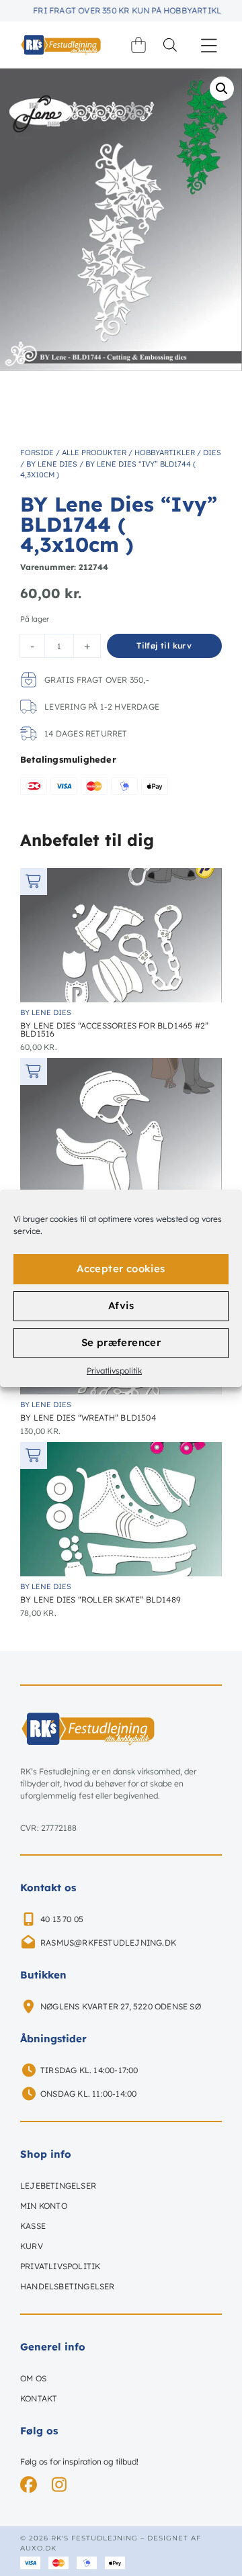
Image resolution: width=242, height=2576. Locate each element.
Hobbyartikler (165, 452)
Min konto (44, 2206)
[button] (209, 45)
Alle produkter (94, 452)
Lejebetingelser (58, 2186)
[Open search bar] (170, 45)
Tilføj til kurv (164, 646)
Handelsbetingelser (68, 2286)
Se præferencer (121, 1342)
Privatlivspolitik (114, 1371)
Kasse (33, 2226)
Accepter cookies (121, 1269)
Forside (37, 452)
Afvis (121, 1305)
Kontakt (39, 2398)
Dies (212, 452)
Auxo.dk (38, 2548)
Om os (33, 2378)
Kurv (32, 2246)
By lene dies (52, 464)
